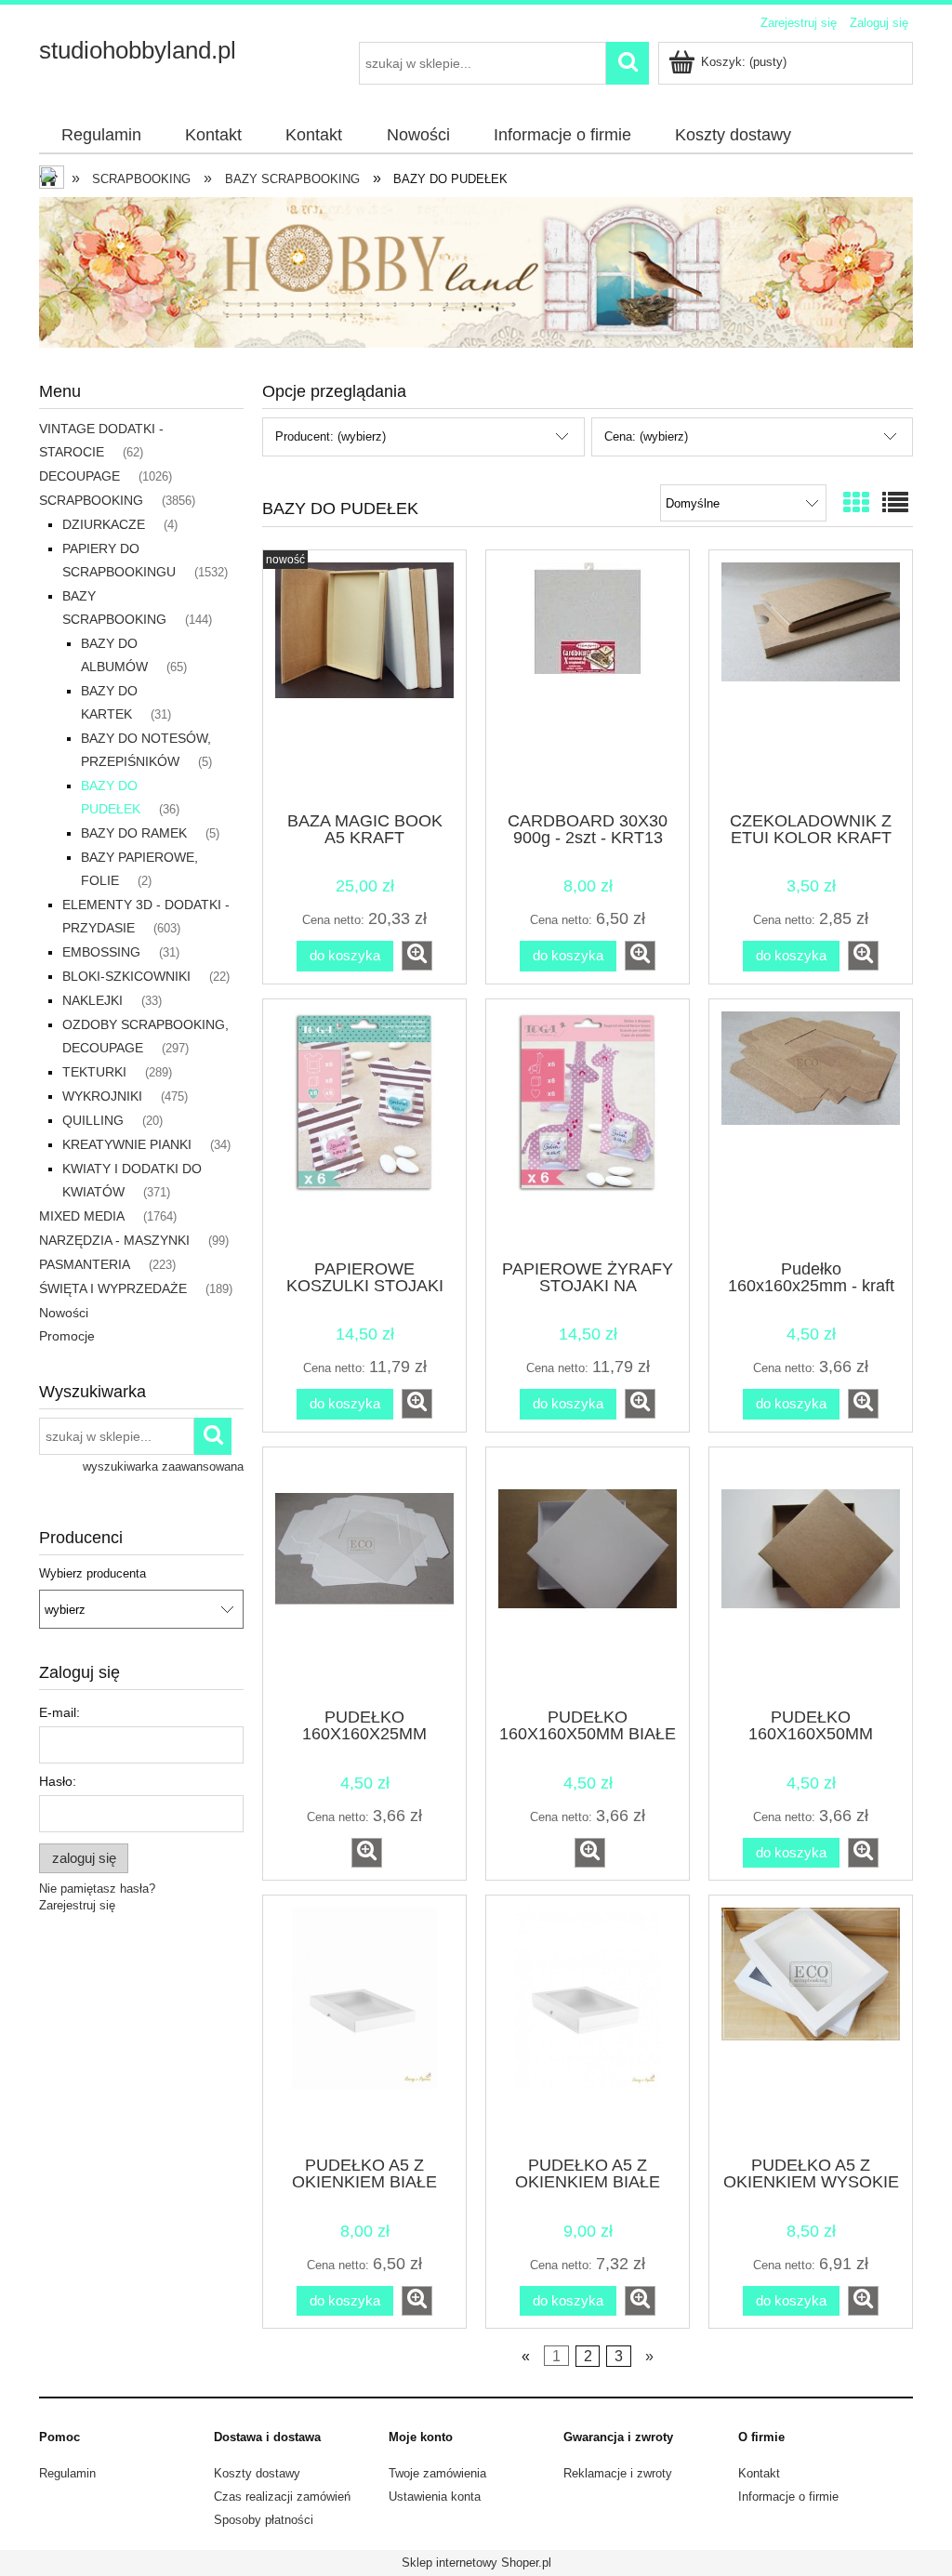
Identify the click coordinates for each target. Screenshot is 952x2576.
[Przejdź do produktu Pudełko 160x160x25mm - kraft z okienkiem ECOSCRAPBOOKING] (811, 1128)
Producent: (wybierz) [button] (331, 436)
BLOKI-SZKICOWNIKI (126, 976)
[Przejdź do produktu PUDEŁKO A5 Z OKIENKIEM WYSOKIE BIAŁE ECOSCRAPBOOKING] (811, 2024)
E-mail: (59, 1712)
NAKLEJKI (93, 1000)
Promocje (67, 1336)
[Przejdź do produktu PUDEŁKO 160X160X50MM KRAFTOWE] (811, 1576)
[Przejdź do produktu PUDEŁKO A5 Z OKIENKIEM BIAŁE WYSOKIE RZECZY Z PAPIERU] (588, 2024)
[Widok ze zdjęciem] (856, 503)
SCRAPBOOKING (91, 500)
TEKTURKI (94, 1072)
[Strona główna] (53, 179)
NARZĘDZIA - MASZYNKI (114, 1240)
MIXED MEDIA (82, 1216)
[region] (476, 272)
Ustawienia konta (435, 2497)
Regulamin (67, 2473)
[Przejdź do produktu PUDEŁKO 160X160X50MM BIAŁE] (588, 1576)
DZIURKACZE (104, 524)
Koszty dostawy (257, 2473)
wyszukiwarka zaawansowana (163, 1466)
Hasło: (58, 1781)
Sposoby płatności (264, 2520)
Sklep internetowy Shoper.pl (476, 2563)
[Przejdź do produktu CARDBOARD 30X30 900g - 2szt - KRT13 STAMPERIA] (588, 679)
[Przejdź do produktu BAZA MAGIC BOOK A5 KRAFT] (364, 679)
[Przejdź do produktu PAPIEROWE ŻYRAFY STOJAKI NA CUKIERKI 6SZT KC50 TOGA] (588, 1128)
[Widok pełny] (895, 503)
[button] (417, 956)
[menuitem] (101, 136)
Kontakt (759, 2473)
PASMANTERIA (85, 1264)
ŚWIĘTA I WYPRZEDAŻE (113, 1288)
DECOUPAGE (79, 476)
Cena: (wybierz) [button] (646, 436)
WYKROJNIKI (102, 1096)
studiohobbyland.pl (138, 50)
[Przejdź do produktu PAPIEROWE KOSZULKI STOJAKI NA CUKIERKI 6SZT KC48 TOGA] (364, 1128)
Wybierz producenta (93, 1574)
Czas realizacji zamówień (282, 2497)
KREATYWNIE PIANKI (127, 1144)
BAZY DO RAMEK (134, 833)
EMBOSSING (101, 952)
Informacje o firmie (788, 2497)
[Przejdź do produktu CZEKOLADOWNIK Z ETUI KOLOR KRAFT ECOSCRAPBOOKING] (811, 679)
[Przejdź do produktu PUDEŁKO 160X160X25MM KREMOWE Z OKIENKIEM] (364, 1576)
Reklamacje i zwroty (618, 2473)
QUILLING (93, 1120)
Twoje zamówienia (437, 2473)
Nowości (64, 1313)
